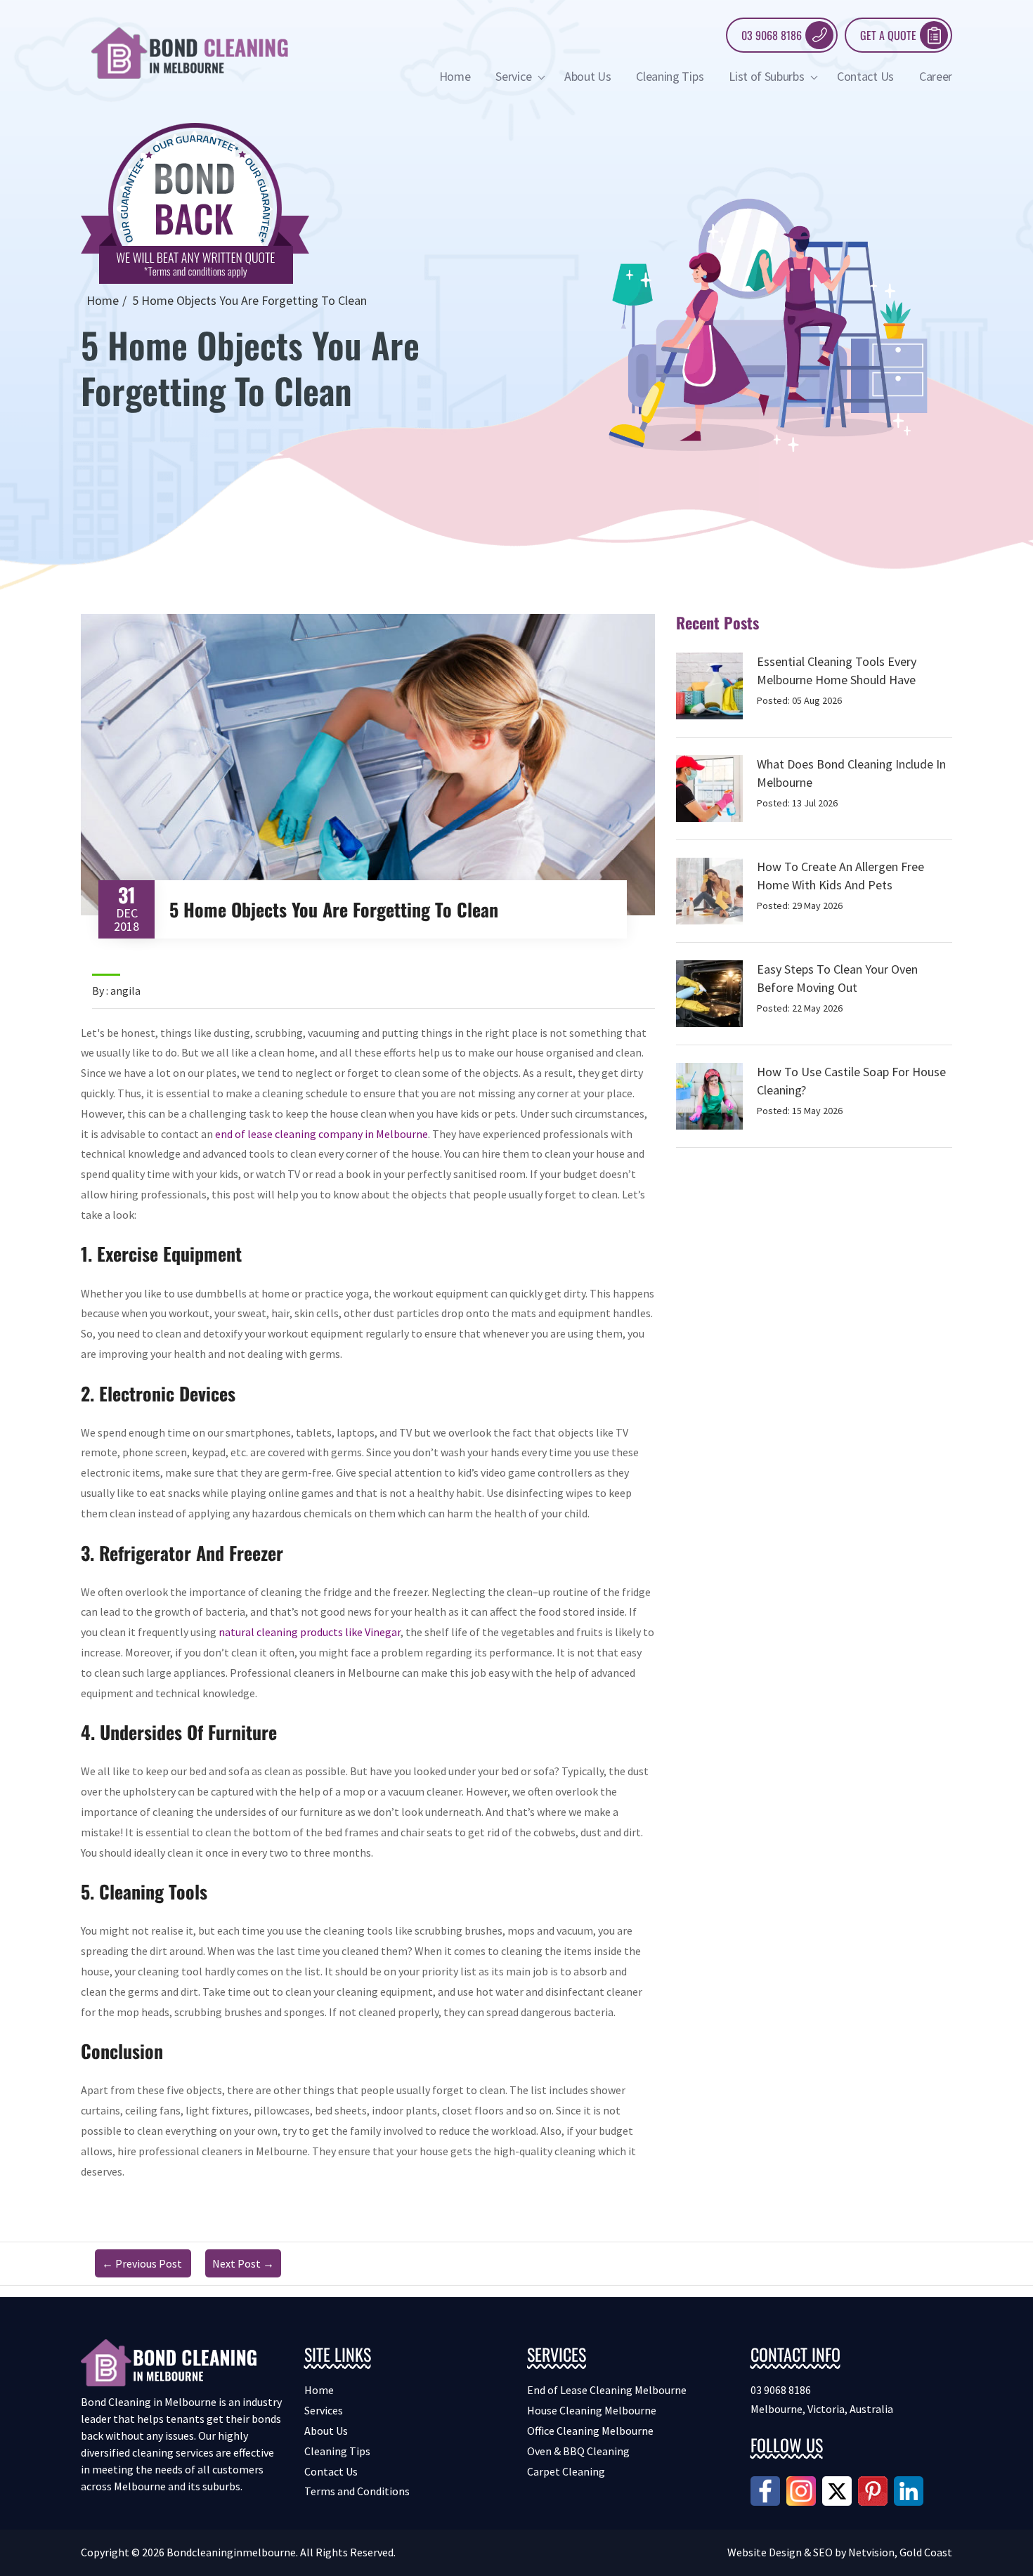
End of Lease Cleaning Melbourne (607, 2390)
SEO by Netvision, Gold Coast (883, 2552)
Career (936, 76)
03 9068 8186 (772, 35)
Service (514, 76)
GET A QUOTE (888, 35)
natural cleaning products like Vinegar (310, 1632)
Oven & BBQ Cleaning (578, 2451)
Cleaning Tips (670, 76)
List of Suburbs (768, 76)
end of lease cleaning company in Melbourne (321, 1134)
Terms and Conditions (357, 2491)
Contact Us (865, 76)
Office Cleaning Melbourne (590, 2431)
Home (455, 76)
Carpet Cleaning (566, 2471)
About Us (587, 76)
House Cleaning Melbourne (592, 2410)
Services (324, 2410)
